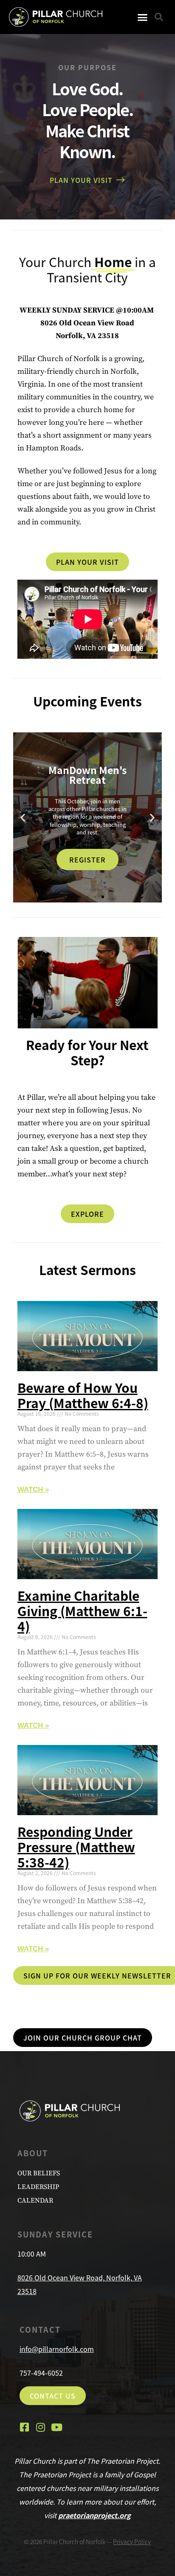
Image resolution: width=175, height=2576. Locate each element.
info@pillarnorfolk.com (57, 2349)
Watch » (33, 1490)
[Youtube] (57, 2427)
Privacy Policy (132, 2542)
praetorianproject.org (95, 2515)
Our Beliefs (39, 2173)
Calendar (35, 2200)
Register (87, 860)
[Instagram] (41, 2427)
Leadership (38, 2187)
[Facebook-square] (25, 2427)
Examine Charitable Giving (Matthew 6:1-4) (82, 1611)
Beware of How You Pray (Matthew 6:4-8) (83, 1395)
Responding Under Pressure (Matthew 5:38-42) (76, 1847)
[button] (143, 17)
